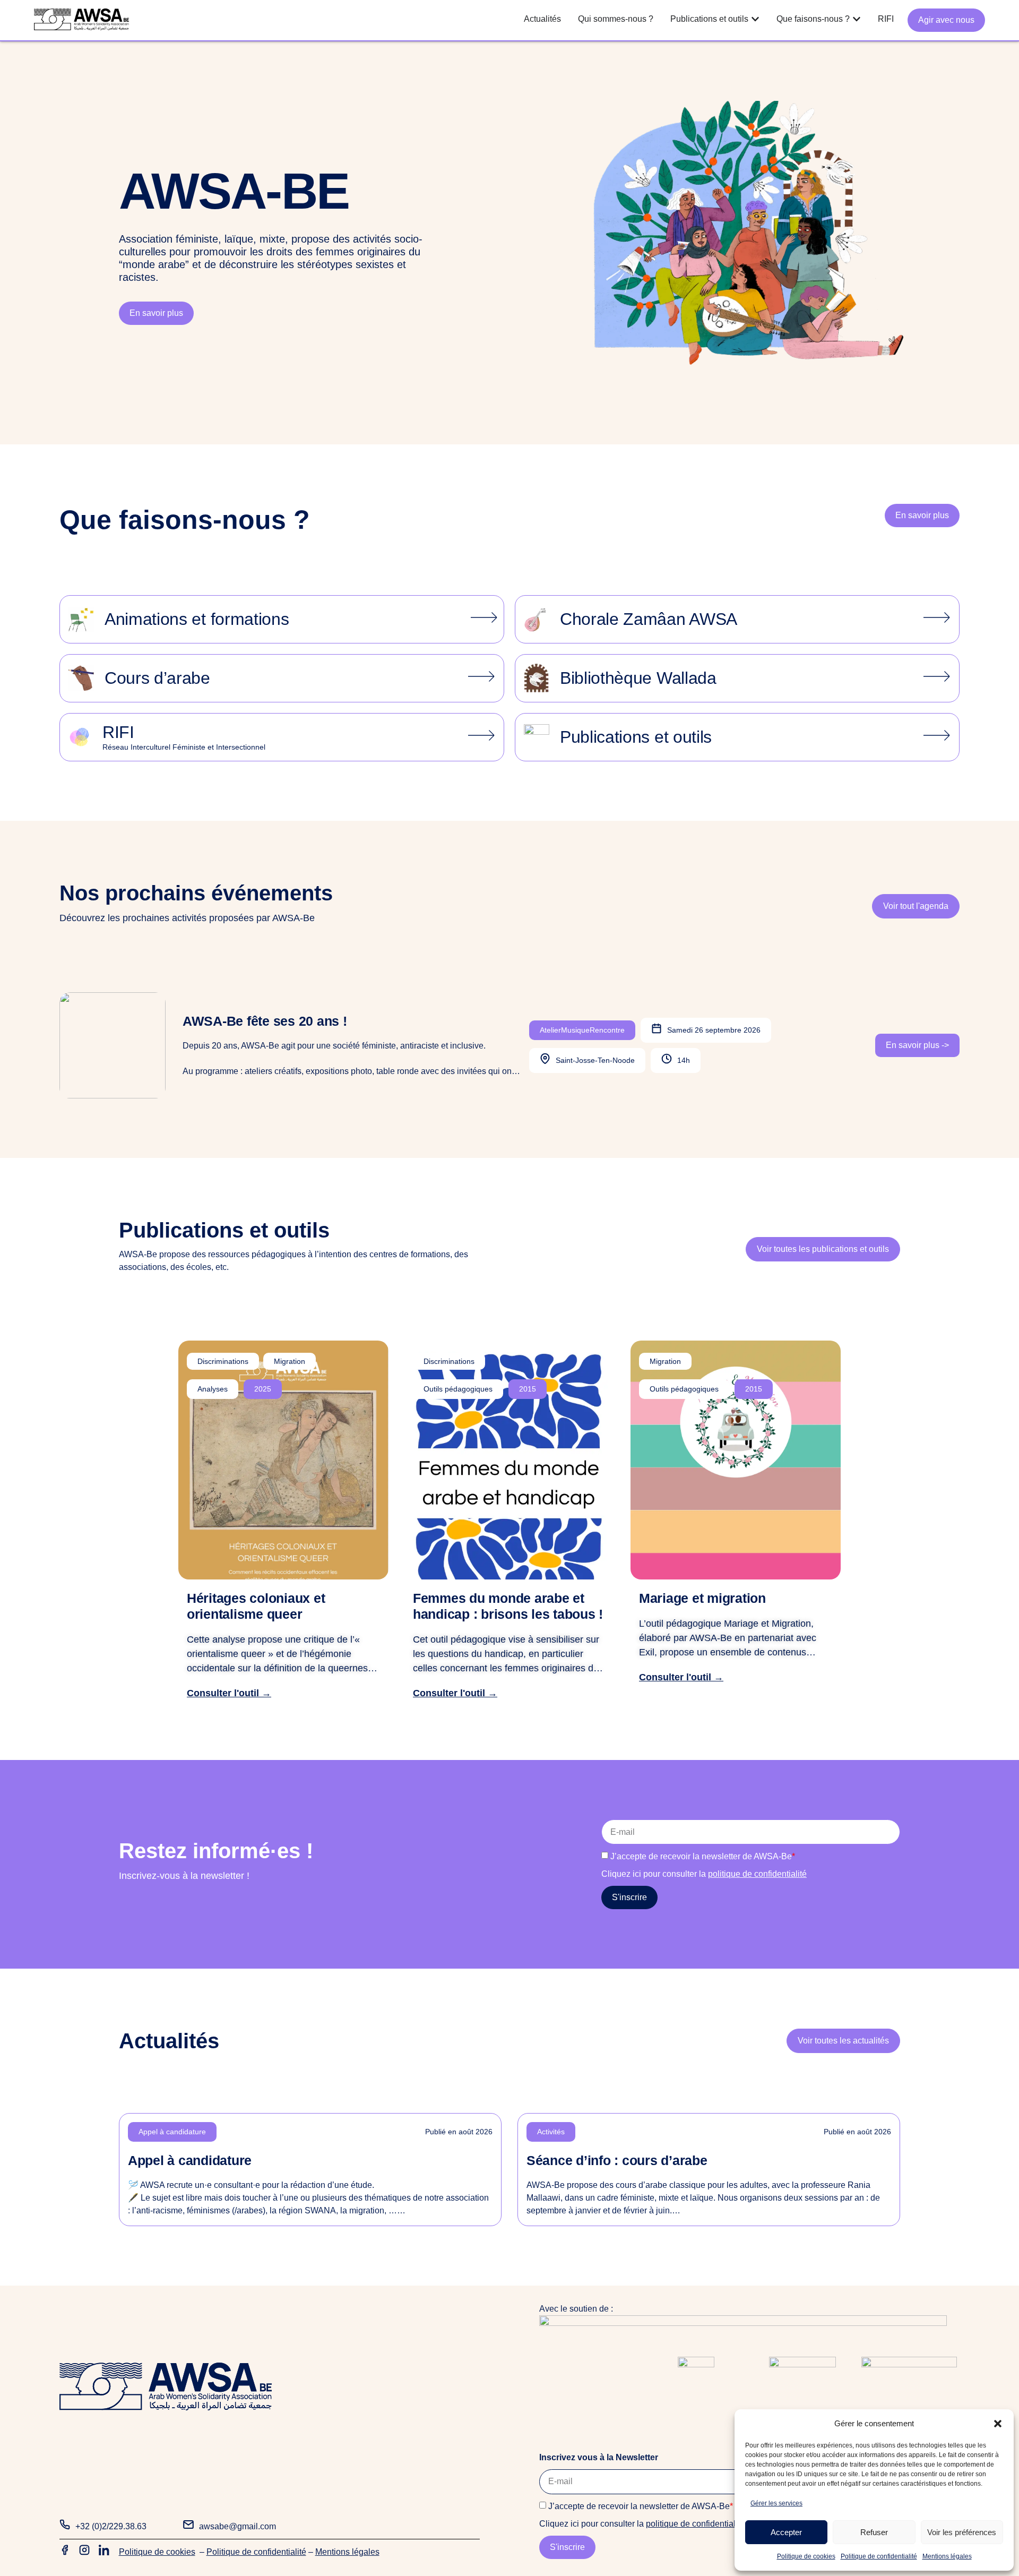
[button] (998, 2424)
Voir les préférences (962, 2532)
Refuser (874, 2532)
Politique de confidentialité (879, 2556)
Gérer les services (776, 2503)
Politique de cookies (806, 2556)
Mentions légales (947, 2556)
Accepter (786, 2532)
